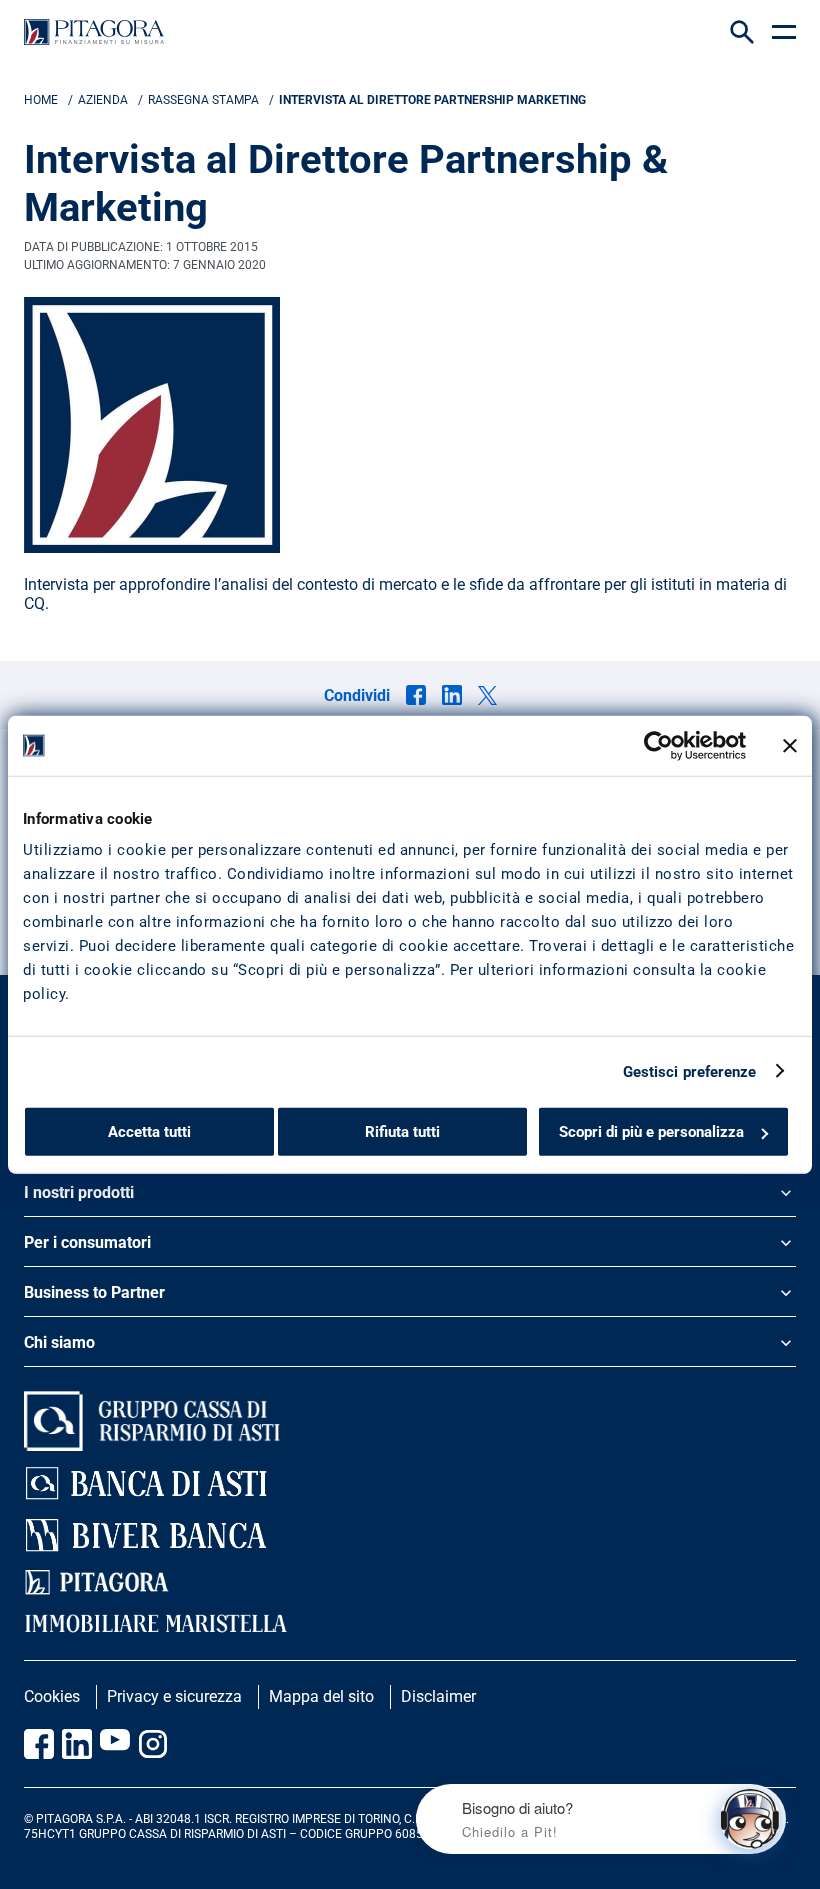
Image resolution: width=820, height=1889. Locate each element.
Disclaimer (438, 1696)
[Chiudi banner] (790, 745)
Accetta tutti (149, 1132)
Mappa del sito (321, 1696)
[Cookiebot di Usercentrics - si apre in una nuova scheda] (658, 745)
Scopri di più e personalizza (651, 1132)
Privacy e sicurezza (174, 1696)
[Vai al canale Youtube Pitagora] (115, 1744)
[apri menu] (784, 32)
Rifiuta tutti (402, 1132)
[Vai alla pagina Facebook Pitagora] (39, 1744)
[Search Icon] (742, 32)
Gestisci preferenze (690, 1071)
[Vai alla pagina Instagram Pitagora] (153, 1744)
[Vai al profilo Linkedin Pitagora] (77, 1744)
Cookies (52, 1696)
